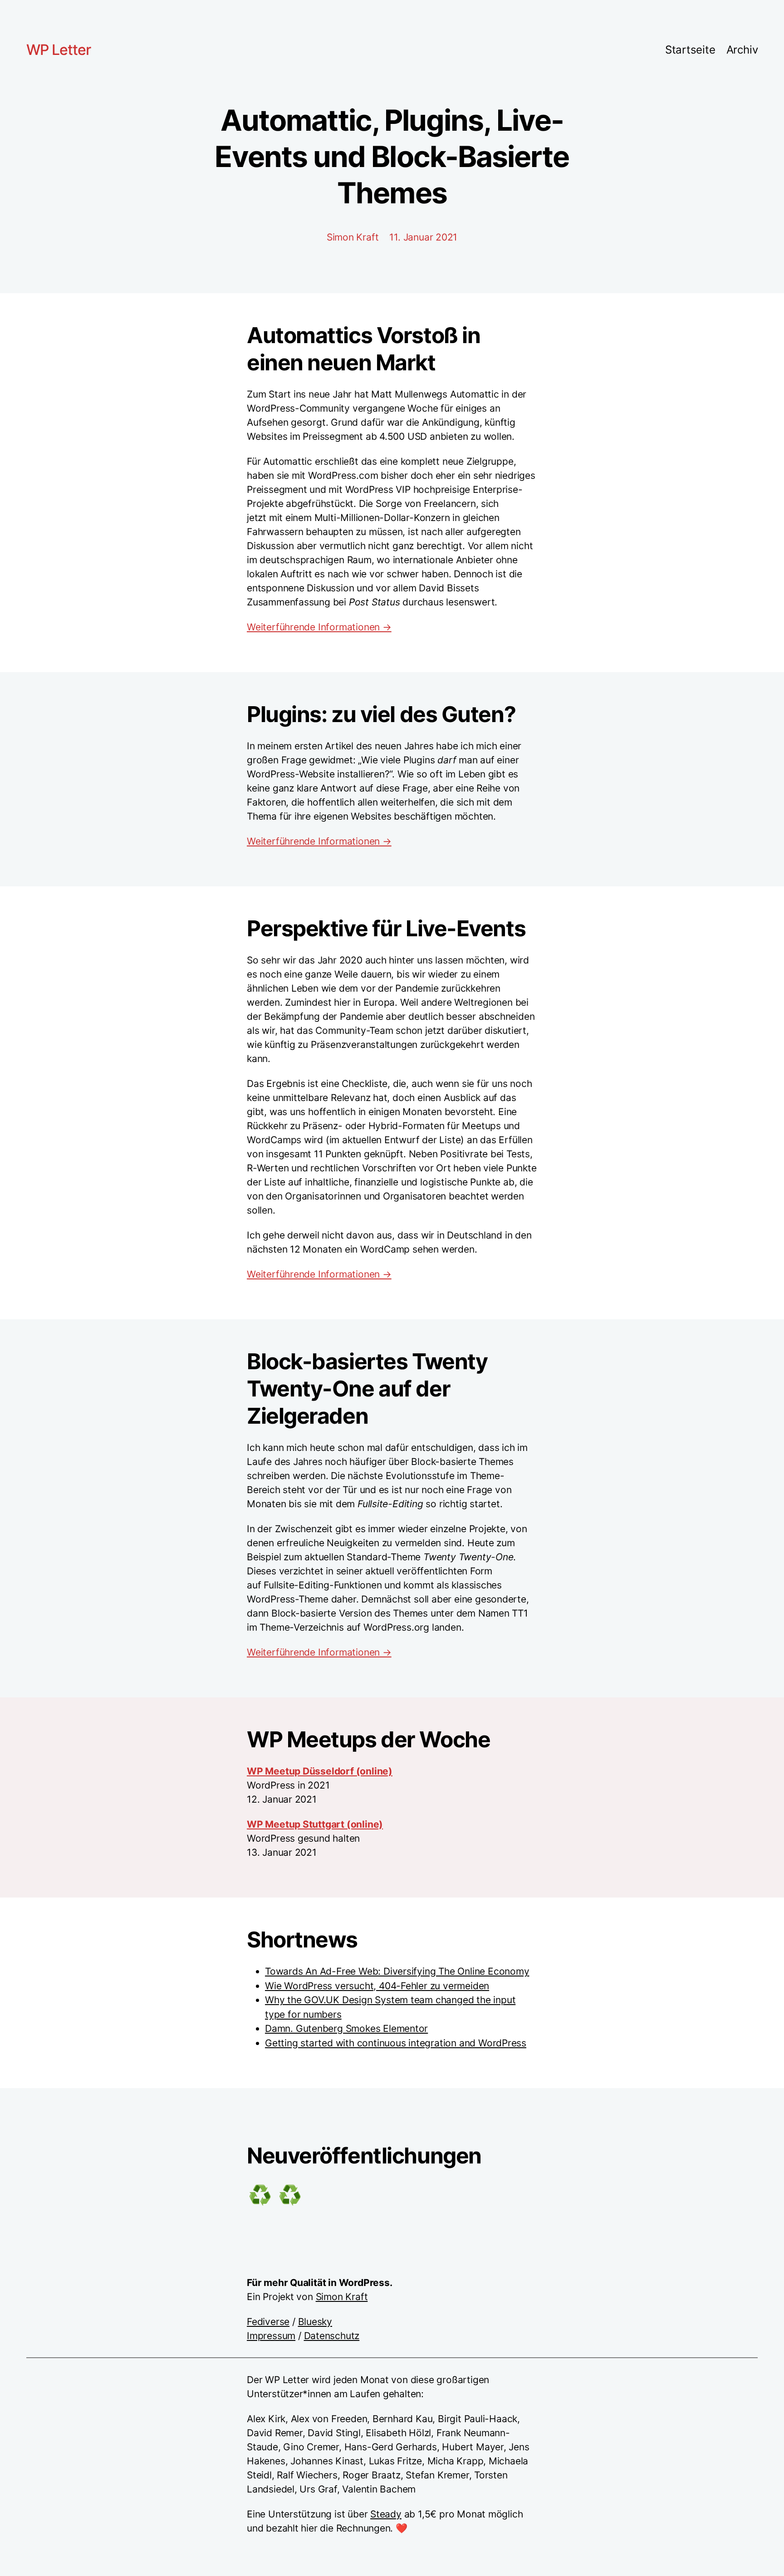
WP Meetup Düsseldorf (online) (320, 1771)
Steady (386, 2514)
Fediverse (268, 2322)
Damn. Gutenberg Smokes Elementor (346, 2028)
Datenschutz (332, 2336)
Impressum (271, 2336)
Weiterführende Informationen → (319, 627)
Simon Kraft (342, 2297)
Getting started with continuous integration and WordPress (396, 2043)
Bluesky (315, 2322)
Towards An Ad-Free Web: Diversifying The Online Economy (397, 1971)
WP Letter (59, 50)
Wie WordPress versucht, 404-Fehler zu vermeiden (377, 1986)
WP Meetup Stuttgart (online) (315, 1824)
